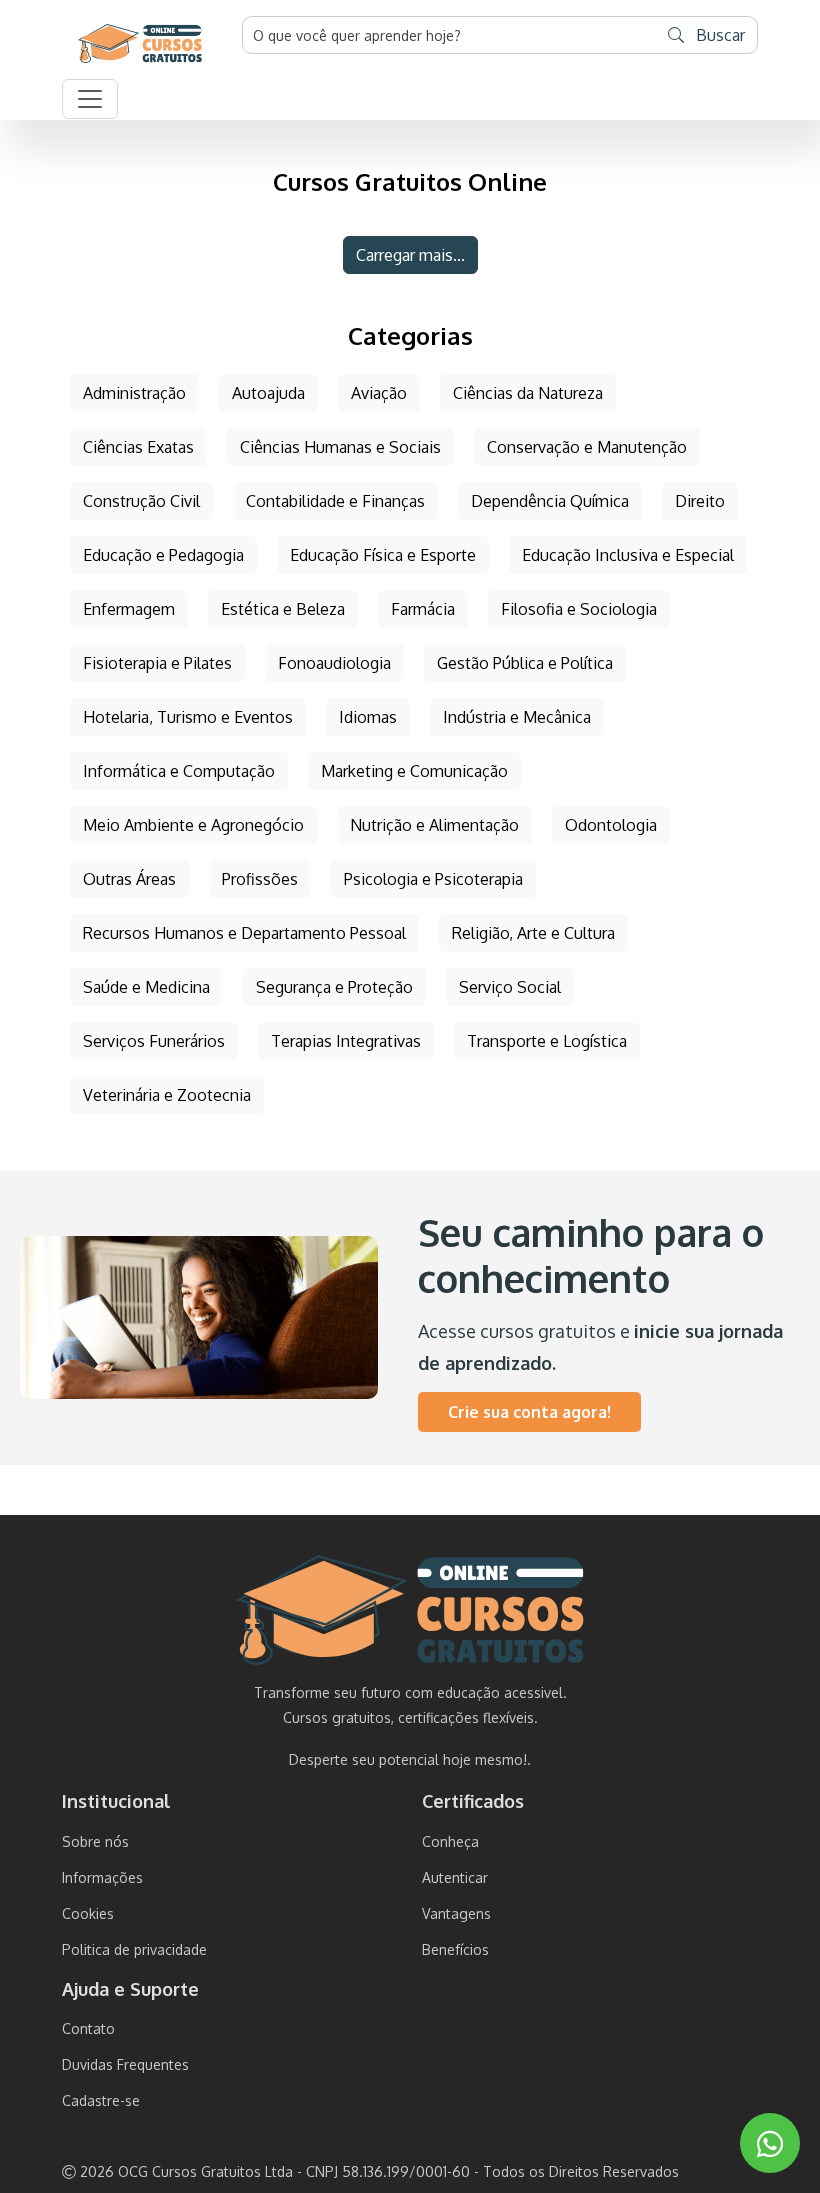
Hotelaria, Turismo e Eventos (188, 717)
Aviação (379, 393)
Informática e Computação (179, 771)
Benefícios (455, 1949)
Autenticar (455, 1877)
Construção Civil (141, 501)
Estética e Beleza (283, 609)
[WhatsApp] (770, 2143)
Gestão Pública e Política (525, 663)
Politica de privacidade (134, 1949)
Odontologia (611, 825)
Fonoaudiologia (334, 663)
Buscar (718, 35)
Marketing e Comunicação (414, 771)
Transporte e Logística (547, 1041)
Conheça (450, 1841)
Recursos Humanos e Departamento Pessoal (244, 933)
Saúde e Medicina (146, 987)
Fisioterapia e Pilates (157, 663)
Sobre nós (95, 1841)
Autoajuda (268, 393)
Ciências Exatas (138, 447)
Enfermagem (129, 609)
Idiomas (368, 717)
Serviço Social (510, 987)
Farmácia (423, 609)
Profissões (260, 879)
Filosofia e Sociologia (579, 609)
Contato (88, 2028)
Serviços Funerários (154, 1041)
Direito (700, 501)
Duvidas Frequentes (125, 2064)
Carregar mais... (410, 255)
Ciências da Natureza (528, 393)
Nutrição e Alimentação (434, 825)
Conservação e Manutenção (587, 447)
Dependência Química (550, 501)
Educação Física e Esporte (383, 555)
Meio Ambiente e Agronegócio (193, 825)
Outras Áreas (129, 879)
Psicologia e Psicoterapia (433, 879)
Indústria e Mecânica (517, 717)
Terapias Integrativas (346, 1041)
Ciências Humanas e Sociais (340, 447)
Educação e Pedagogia (163, 555)
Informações (102, 1877)
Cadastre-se (101, 2100)
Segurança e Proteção (334, 987)
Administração (134, 393)
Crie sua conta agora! (529, 1412)
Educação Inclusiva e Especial (628, 555)
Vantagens (456, 1913)
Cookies (88, 1913)
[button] (90, 99)
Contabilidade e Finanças (335, 501)
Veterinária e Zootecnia (167, 1095)
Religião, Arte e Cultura (533, 933)
